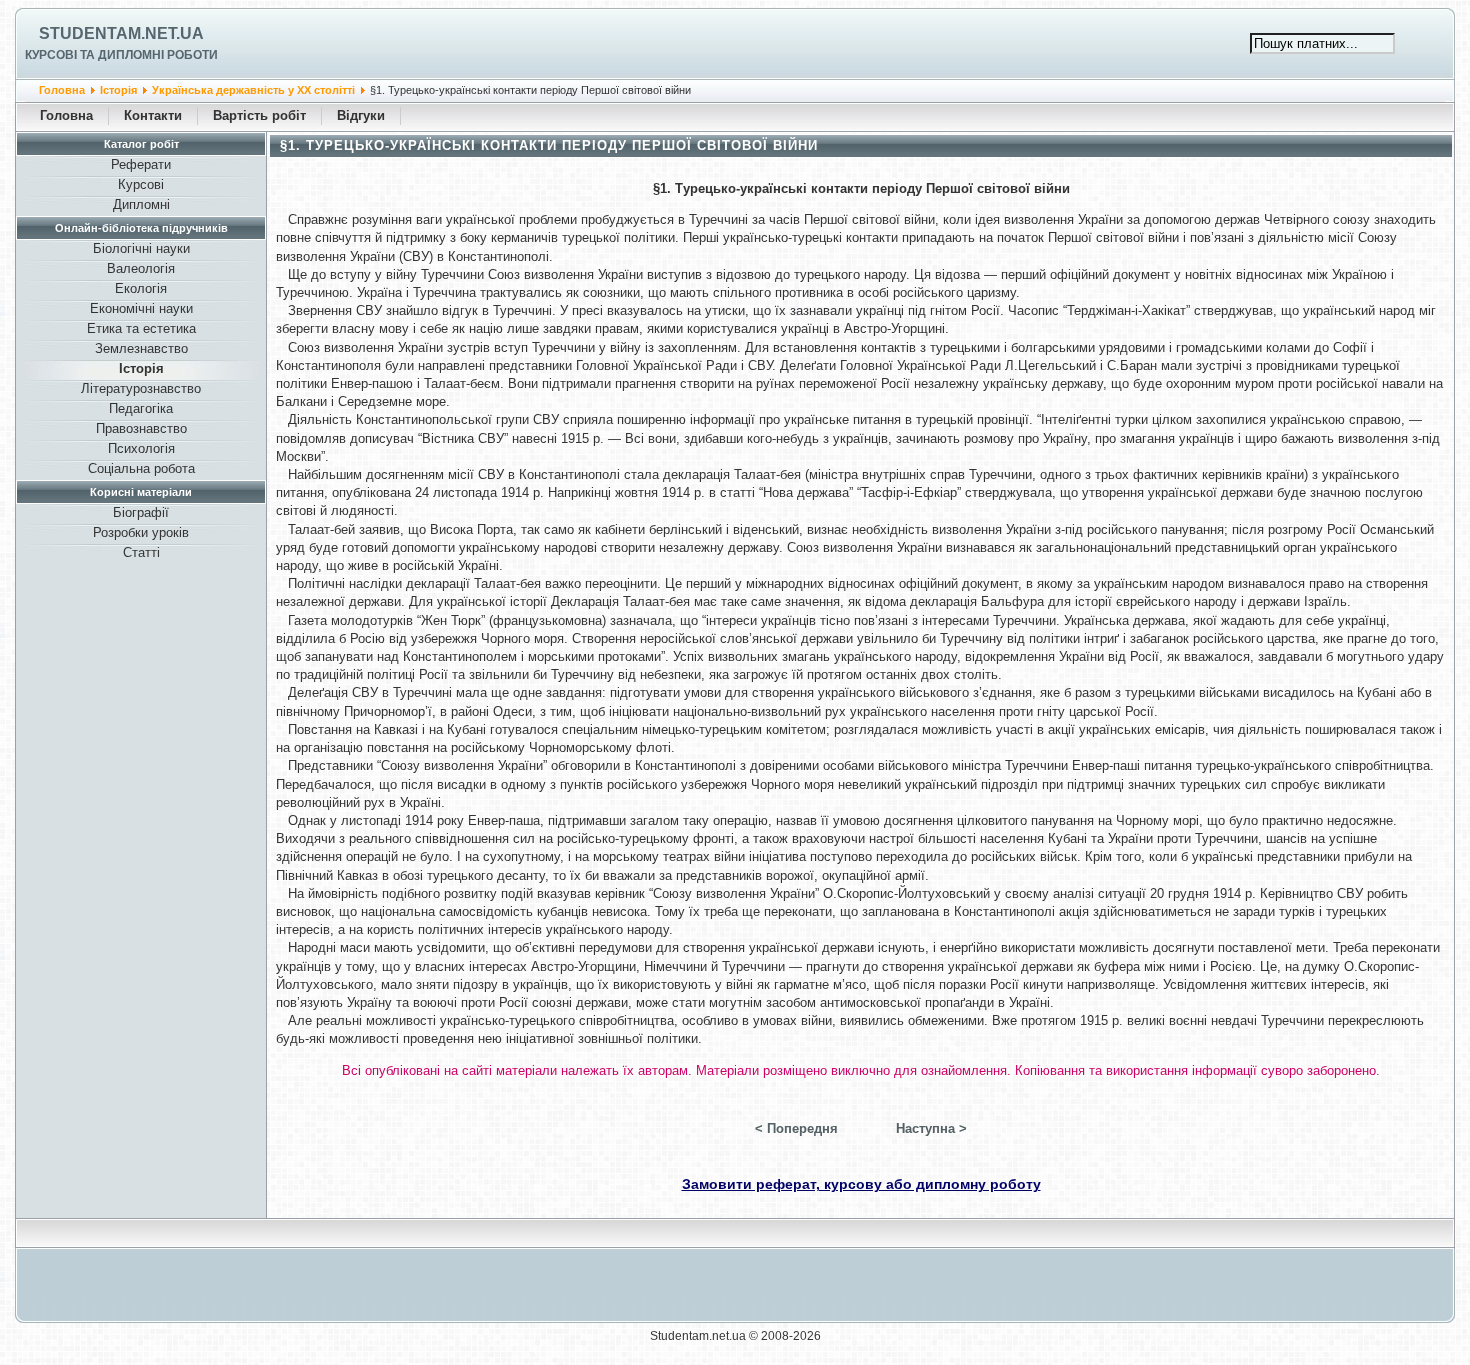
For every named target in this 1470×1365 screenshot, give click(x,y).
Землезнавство (141, 348)
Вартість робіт (259, 115)
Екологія (141, 288)
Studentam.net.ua (121, 33)
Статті (141, 552)
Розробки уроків (141, 532)
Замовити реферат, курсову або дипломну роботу (861, 1184)
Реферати (141, 164)
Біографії (141, 512)
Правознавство (141, 428)
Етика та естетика (141, 328)
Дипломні (141, 204)
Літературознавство (141, 388)
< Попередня (796, 1128)
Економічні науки (141, 308)
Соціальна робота (141, 468)
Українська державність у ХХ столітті (253, 90)
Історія (118, 90)
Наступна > (931, 1128)
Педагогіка (141, 408)
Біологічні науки (141, 248)
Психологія (141, 448)
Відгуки (361, 115)
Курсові (141, 184)
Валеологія (141, 268)
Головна (62, 90)
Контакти (153, 115)
